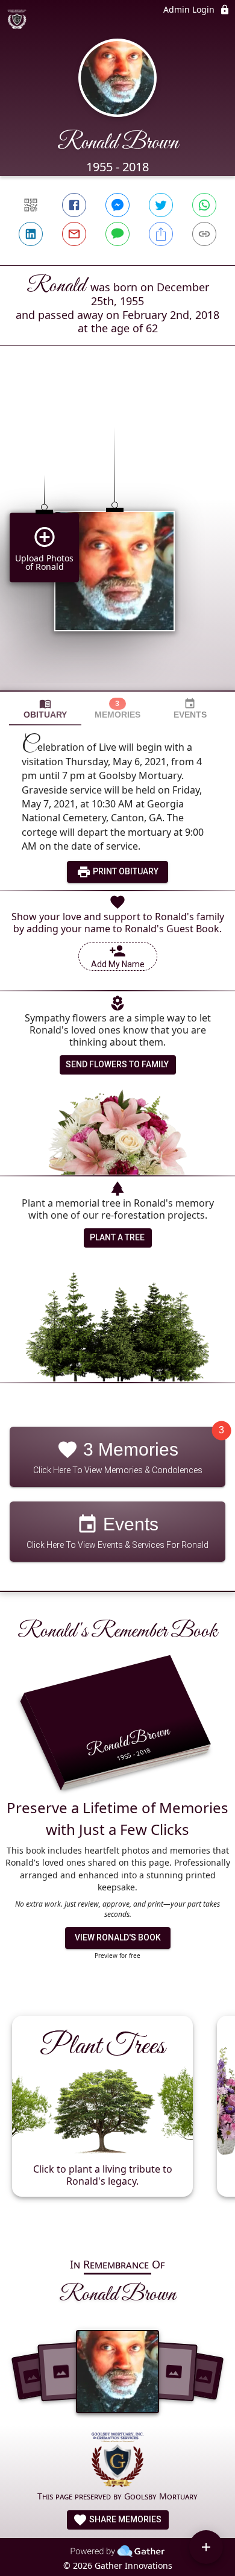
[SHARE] (161, 234)
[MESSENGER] (117, 205)
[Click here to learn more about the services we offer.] (118, 2461)
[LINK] (204, 234)
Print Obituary (125, 871)
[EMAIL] (74, 234)
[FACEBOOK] (74, 205)
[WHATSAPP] (204, 205)
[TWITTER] (161, 205)
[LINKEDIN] (31, 234)
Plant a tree (117, 1237)
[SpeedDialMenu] (206, 2547)
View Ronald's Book (118, 1937)
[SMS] (117, 234)
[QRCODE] (31, 205)
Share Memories (124, 2519)
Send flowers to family (117, 1064)
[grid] (117, 538)
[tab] (45, 709)
